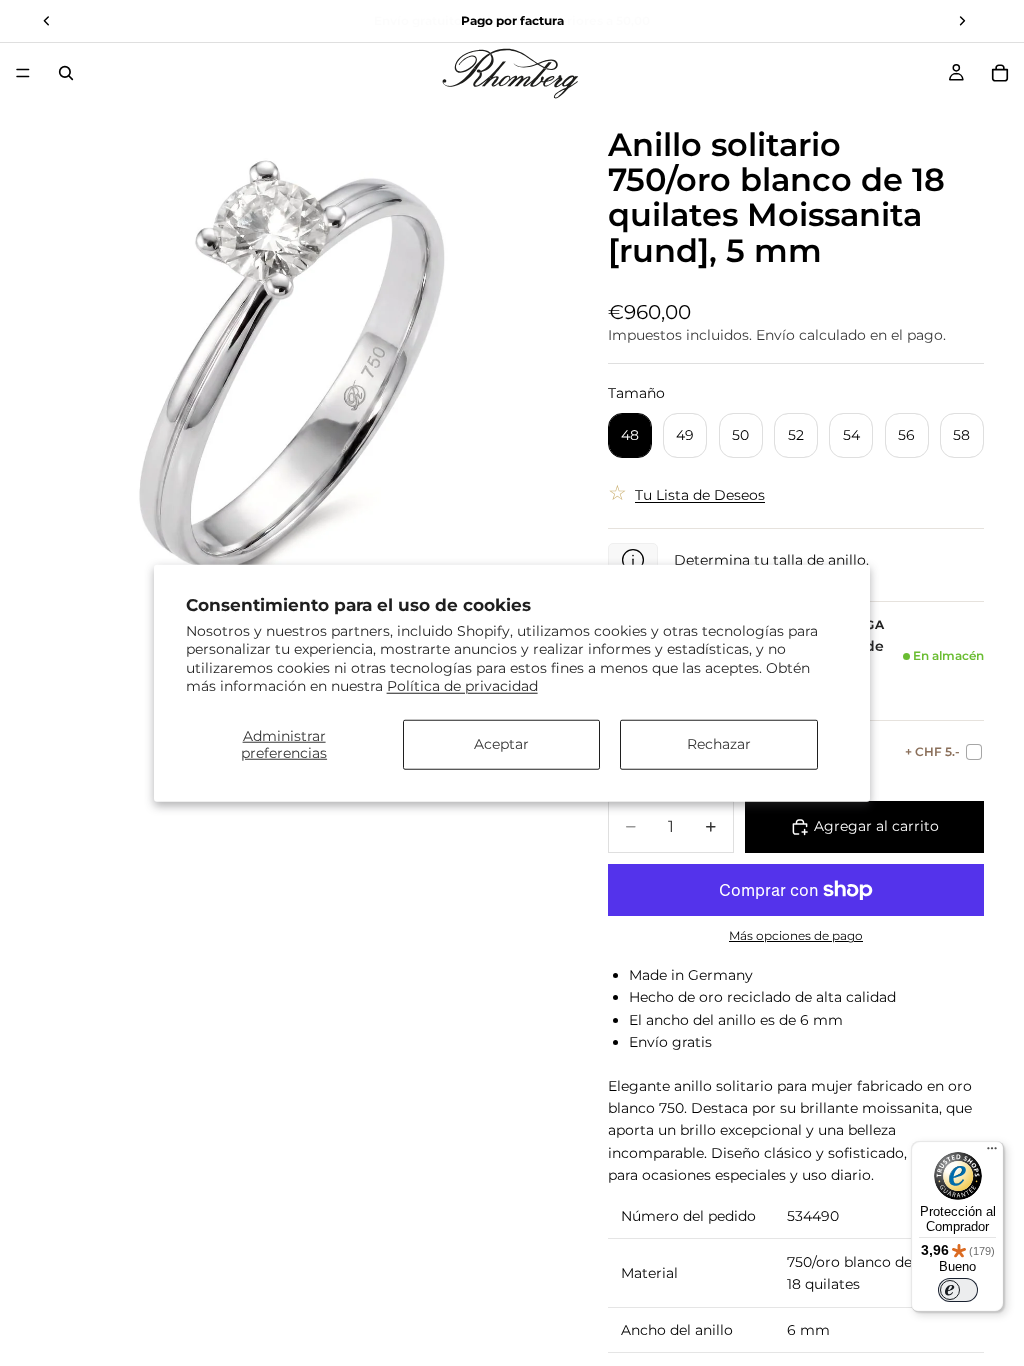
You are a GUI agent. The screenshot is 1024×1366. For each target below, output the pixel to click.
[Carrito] (1000, 73)
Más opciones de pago (796, 936)
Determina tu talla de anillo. (771, 560)
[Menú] (23, 73)
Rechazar (719, 744)
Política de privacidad (462, 685)
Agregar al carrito (876, 826)
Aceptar (501, 744)
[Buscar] (66, 73)
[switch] (958, 1290)
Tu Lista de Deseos (700, 495)
